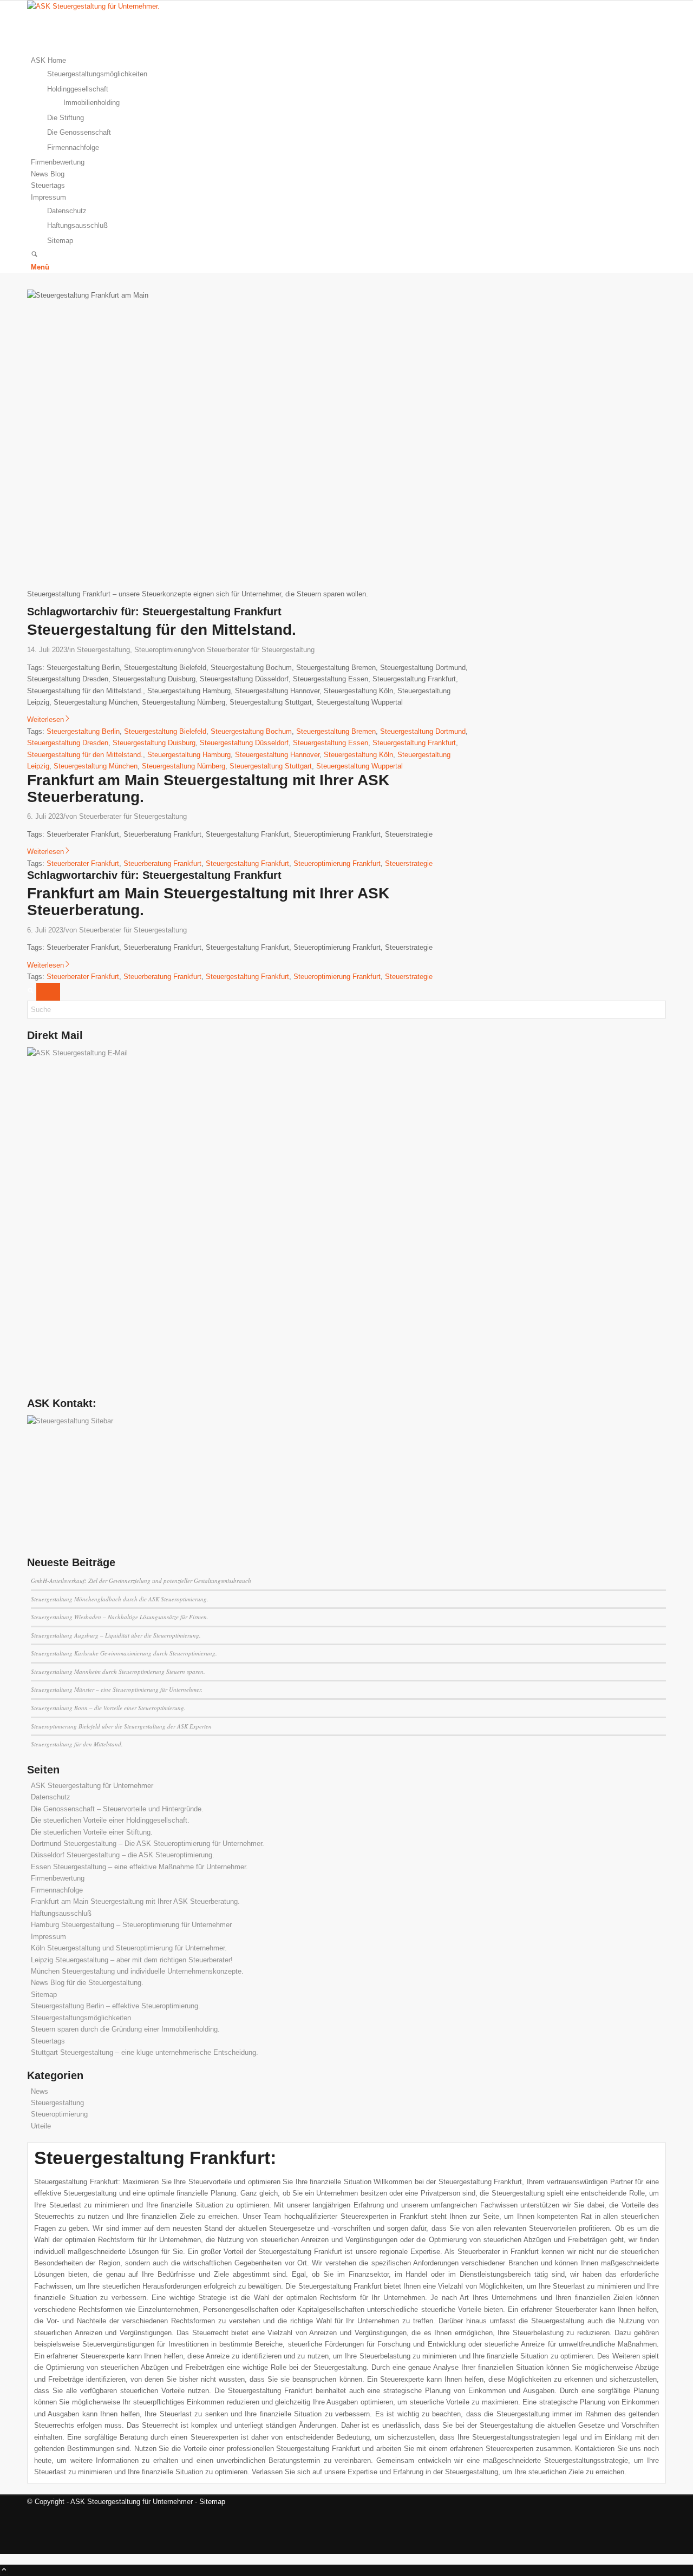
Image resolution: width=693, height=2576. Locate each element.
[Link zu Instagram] (34, 2548)
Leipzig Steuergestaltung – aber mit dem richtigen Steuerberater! (132, 1960)
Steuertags (48, 2041)
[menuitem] (348, 104)
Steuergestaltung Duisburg (154, 743)
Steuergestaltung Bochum (251, 731)
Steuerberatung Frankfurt (162, 863)
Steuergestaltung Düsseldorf (244, 743)
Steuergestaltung (103, 650)
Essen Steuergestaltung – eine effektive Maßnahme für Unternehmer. (139, 1867)
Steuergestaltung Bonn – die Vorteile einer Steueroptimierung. (108, 1708)
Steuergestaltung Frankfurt (414, 743)
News (40, 2091)
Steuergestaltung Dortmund (423, 731)
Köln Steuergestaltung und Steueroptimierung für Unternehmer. (129, 1948)
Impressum (48, 1937)
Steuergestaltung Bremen (336, 731)
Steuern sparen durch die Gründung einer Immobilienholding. (125, 2029)
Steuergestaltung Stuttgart (271, 766)
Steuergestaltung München (96, 766)
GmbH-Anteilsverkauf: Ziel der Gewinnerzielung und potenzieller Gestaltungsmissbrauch (141, 1581)
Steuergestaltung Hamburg (189, 755)
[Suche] (34, 255)
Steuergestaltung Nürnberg (184, 766)
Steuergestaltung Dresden (68, 743)
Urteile (41, 2126)
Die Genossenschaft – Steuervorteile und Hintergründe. (117, 1809)
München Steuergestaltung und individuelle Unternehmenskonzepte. (137, 1971)
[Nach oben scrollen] (4, 2570)
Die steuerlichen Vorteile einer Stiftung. (92, 1832)
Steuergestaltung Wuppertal (359, 766)
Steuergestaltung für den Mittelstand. (162, 630)
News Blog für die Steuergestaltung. (87, 1983)
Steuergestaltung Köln (358, 755)
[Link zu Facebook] (34, 2524)
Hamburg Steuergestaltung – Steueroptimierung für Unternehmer (131, 1925)
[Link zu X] (34, 2513)
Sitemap (44, 1995)
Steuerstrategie (409, 863)
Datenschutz (51, 1797)
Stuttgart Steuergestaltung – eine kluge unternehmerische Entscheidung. (145, 2052)
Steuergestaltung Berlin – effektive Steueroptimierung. (116, 2006)
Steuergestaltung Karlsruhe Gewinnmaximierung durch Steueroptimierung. (124, 1653)
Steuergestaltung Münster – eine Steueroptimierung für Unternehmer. (117, 1689)
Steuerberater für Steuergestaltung (261, 650)
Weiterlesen (45, 719)
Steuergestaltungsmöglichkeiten (81, 2018)
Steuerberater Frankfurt (83, 863)
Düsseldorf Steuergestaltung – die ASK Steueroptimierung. (123, 1855)
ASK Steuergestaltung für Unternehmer (92, 1786)
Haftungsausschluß (61, 1913)
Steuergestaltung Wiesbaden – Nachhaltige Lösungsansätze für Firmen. (120, 1617)
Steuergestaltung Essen (331, 743)
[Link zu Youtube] (34, 2536)
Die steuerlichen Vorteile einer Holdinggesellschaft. (110, 1820)
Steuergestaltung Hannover (277, 755)
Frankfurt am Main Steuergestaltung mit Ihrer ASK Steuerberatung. (208, 788)
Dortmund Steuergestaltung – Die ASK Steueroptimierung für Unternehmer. (148, 1844)
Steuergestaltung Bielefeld (165, 731)
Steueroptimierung (163, 650)
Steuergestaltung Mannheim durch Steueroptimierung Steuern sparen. (118, 1671)
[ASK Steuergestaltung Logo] (108, 6)
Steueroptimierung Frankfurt (337, 863)
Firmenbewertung (58, 1878)
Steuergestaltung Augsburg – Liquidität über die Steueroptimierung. (116, 1635)
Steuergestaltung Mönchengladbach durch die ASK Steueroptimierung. (120, 1599)
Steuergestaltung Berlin (83, 731)
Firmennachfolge (57, 1890)
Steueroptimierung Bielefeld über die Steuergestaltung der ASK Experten (121, 1726)
